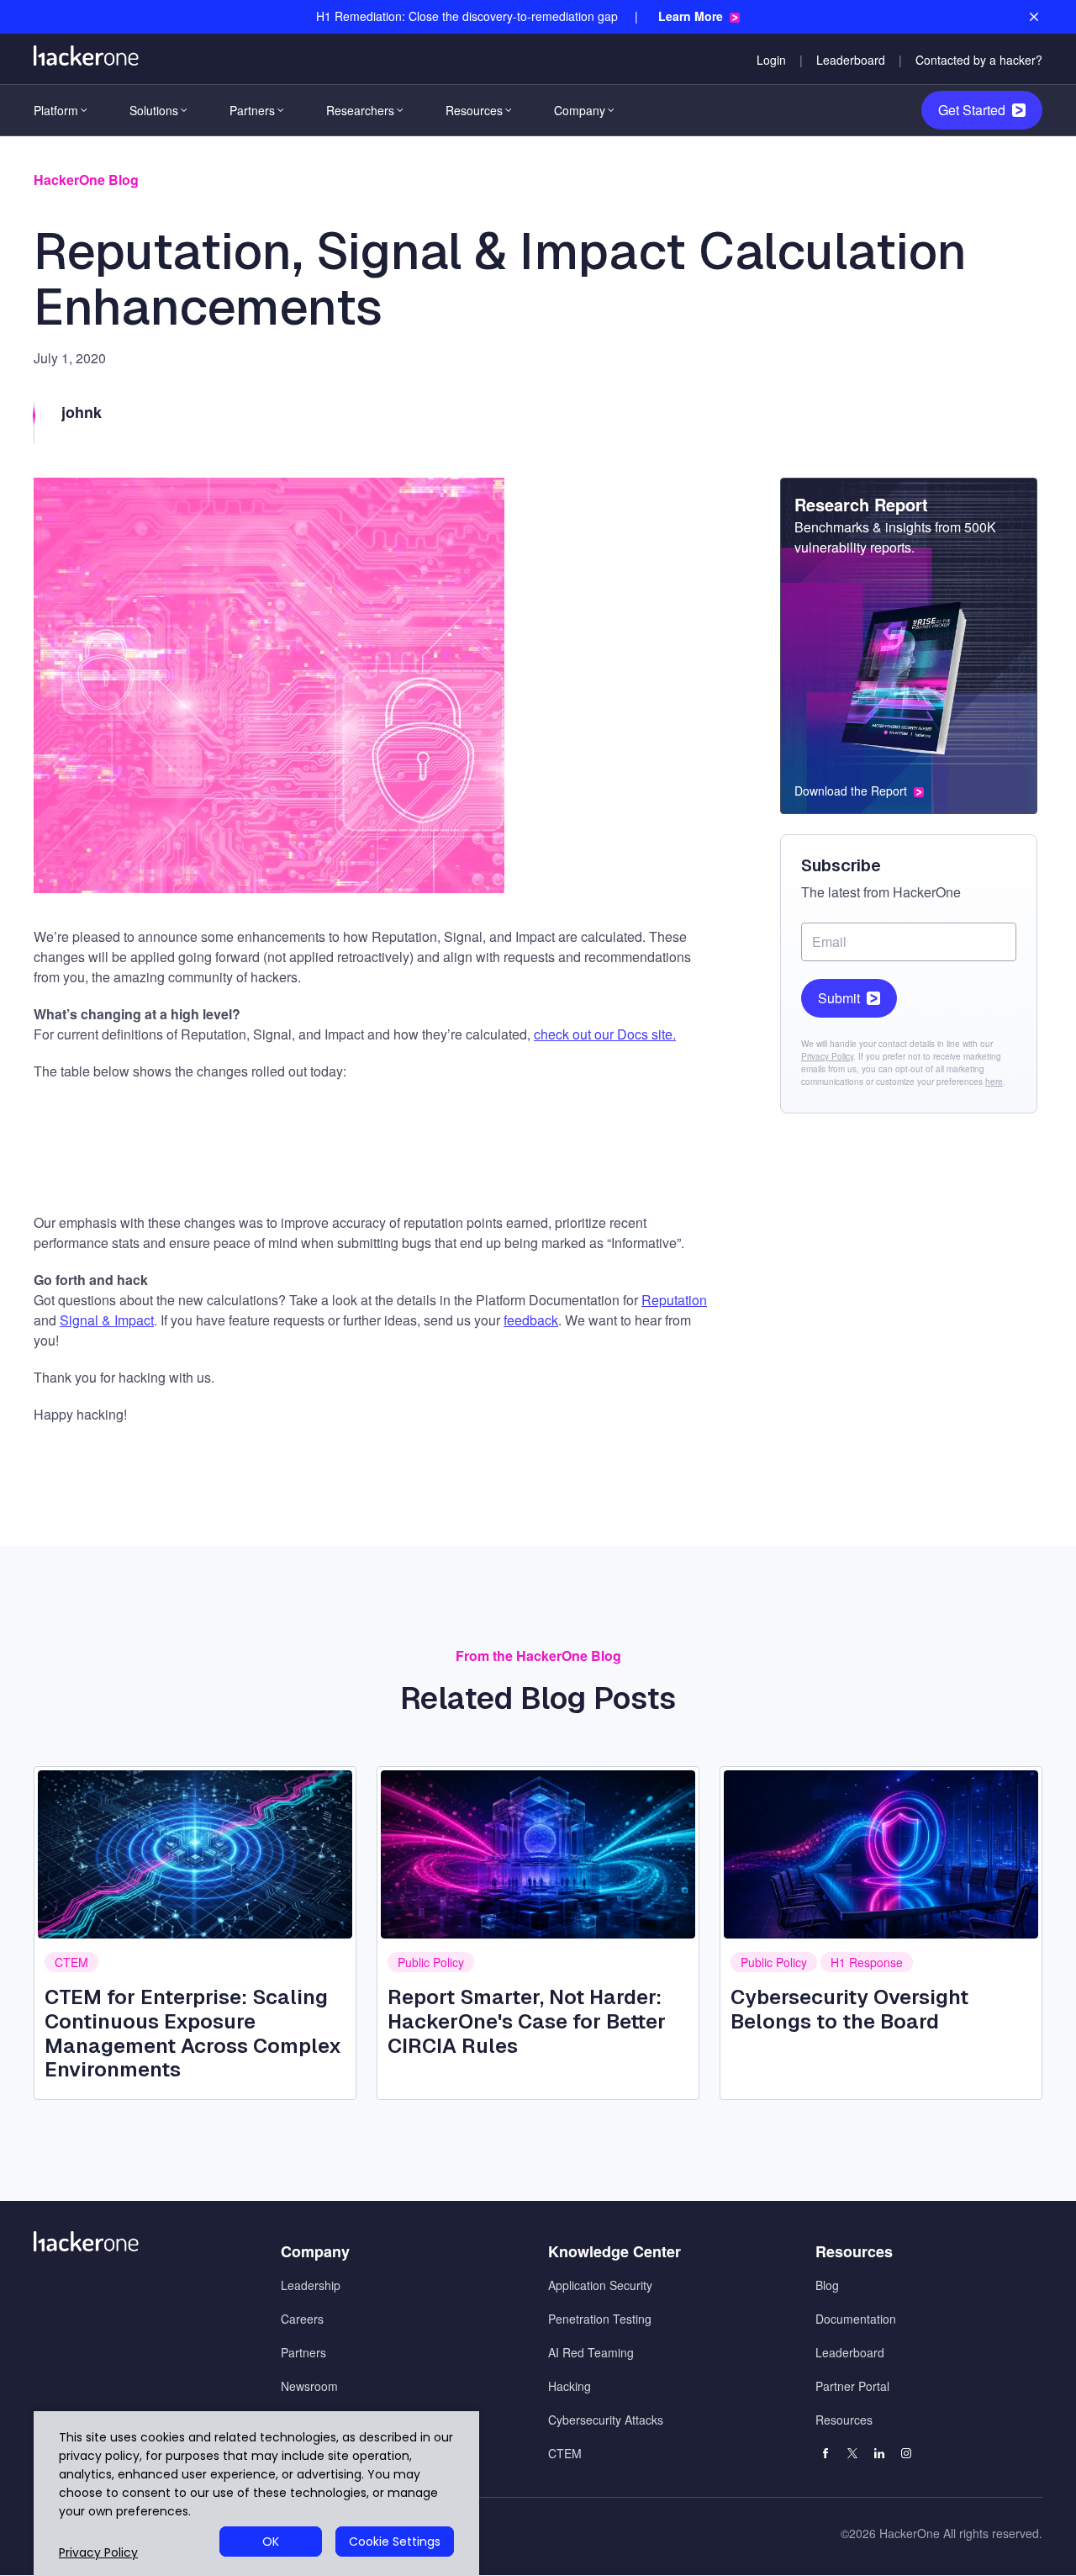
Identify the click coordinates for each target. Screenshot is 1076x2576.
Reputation (674, 1300)
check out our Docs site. (605, 1034)
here (994, 1082)
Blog (827, 2285)
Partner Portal (852, 2386)
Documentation (856, 2319)
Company (580, 110)
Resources (474, 110)
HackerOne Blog (86, 180)
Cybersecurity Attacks (606, 2420)
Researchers (360, 110)
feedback (531, 1320)
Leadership (311, 2285)
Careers (302, 2319)
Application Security (600, 2285)
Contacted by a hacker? (979, 60)
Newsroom (309, 2386)
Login (771, 60)
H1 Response (867, 1962)
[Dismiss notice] (1034, 17)
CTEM (71, 1962)
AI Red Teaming (591, 2352)
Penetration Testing (600, 2319)
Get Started (972, 110)
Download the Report (851, 791)
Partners (252, 110)
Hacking (570, 2386)
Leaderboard (851, 60)
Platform (56, 110)
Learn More (691, 16)
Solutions (154, 110)
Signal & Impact (107, 1320)
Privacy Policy (827, 1056)
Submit (839, 998)
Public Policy (431, 1962)
